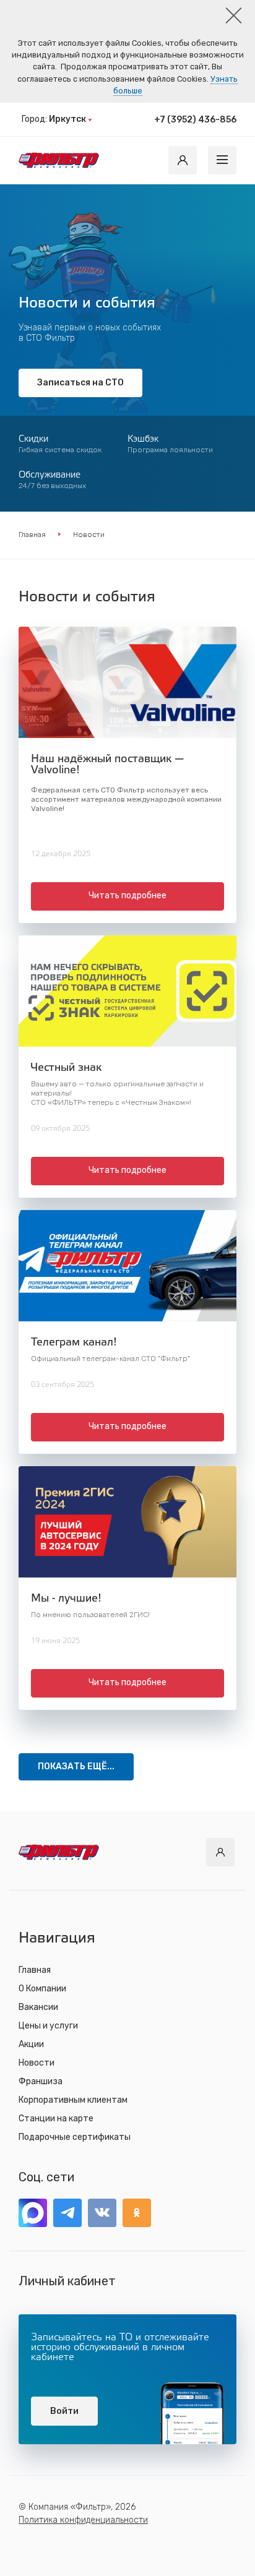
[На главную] (59, 160)
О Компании (42, 1989)
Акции (31, 2044)
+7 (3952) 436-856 (195, 120)
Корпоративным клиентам (73, 2100)
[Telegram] (67, 2213)
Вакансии (38, 2007)
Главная (32, 535)
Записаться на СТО (80, 383)
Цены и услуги (48, 2026)
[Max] (33, 2213)
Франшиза (41, 2081)
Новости (37, 2063)
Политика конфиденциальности (83, 2520)
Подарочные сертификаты (75, 2137)
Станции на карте (56, 2119)
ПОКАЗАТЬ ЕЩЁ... (76, 1767)
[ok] (137, 2213)
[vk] (102, 2213)
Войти (64, 2411)
